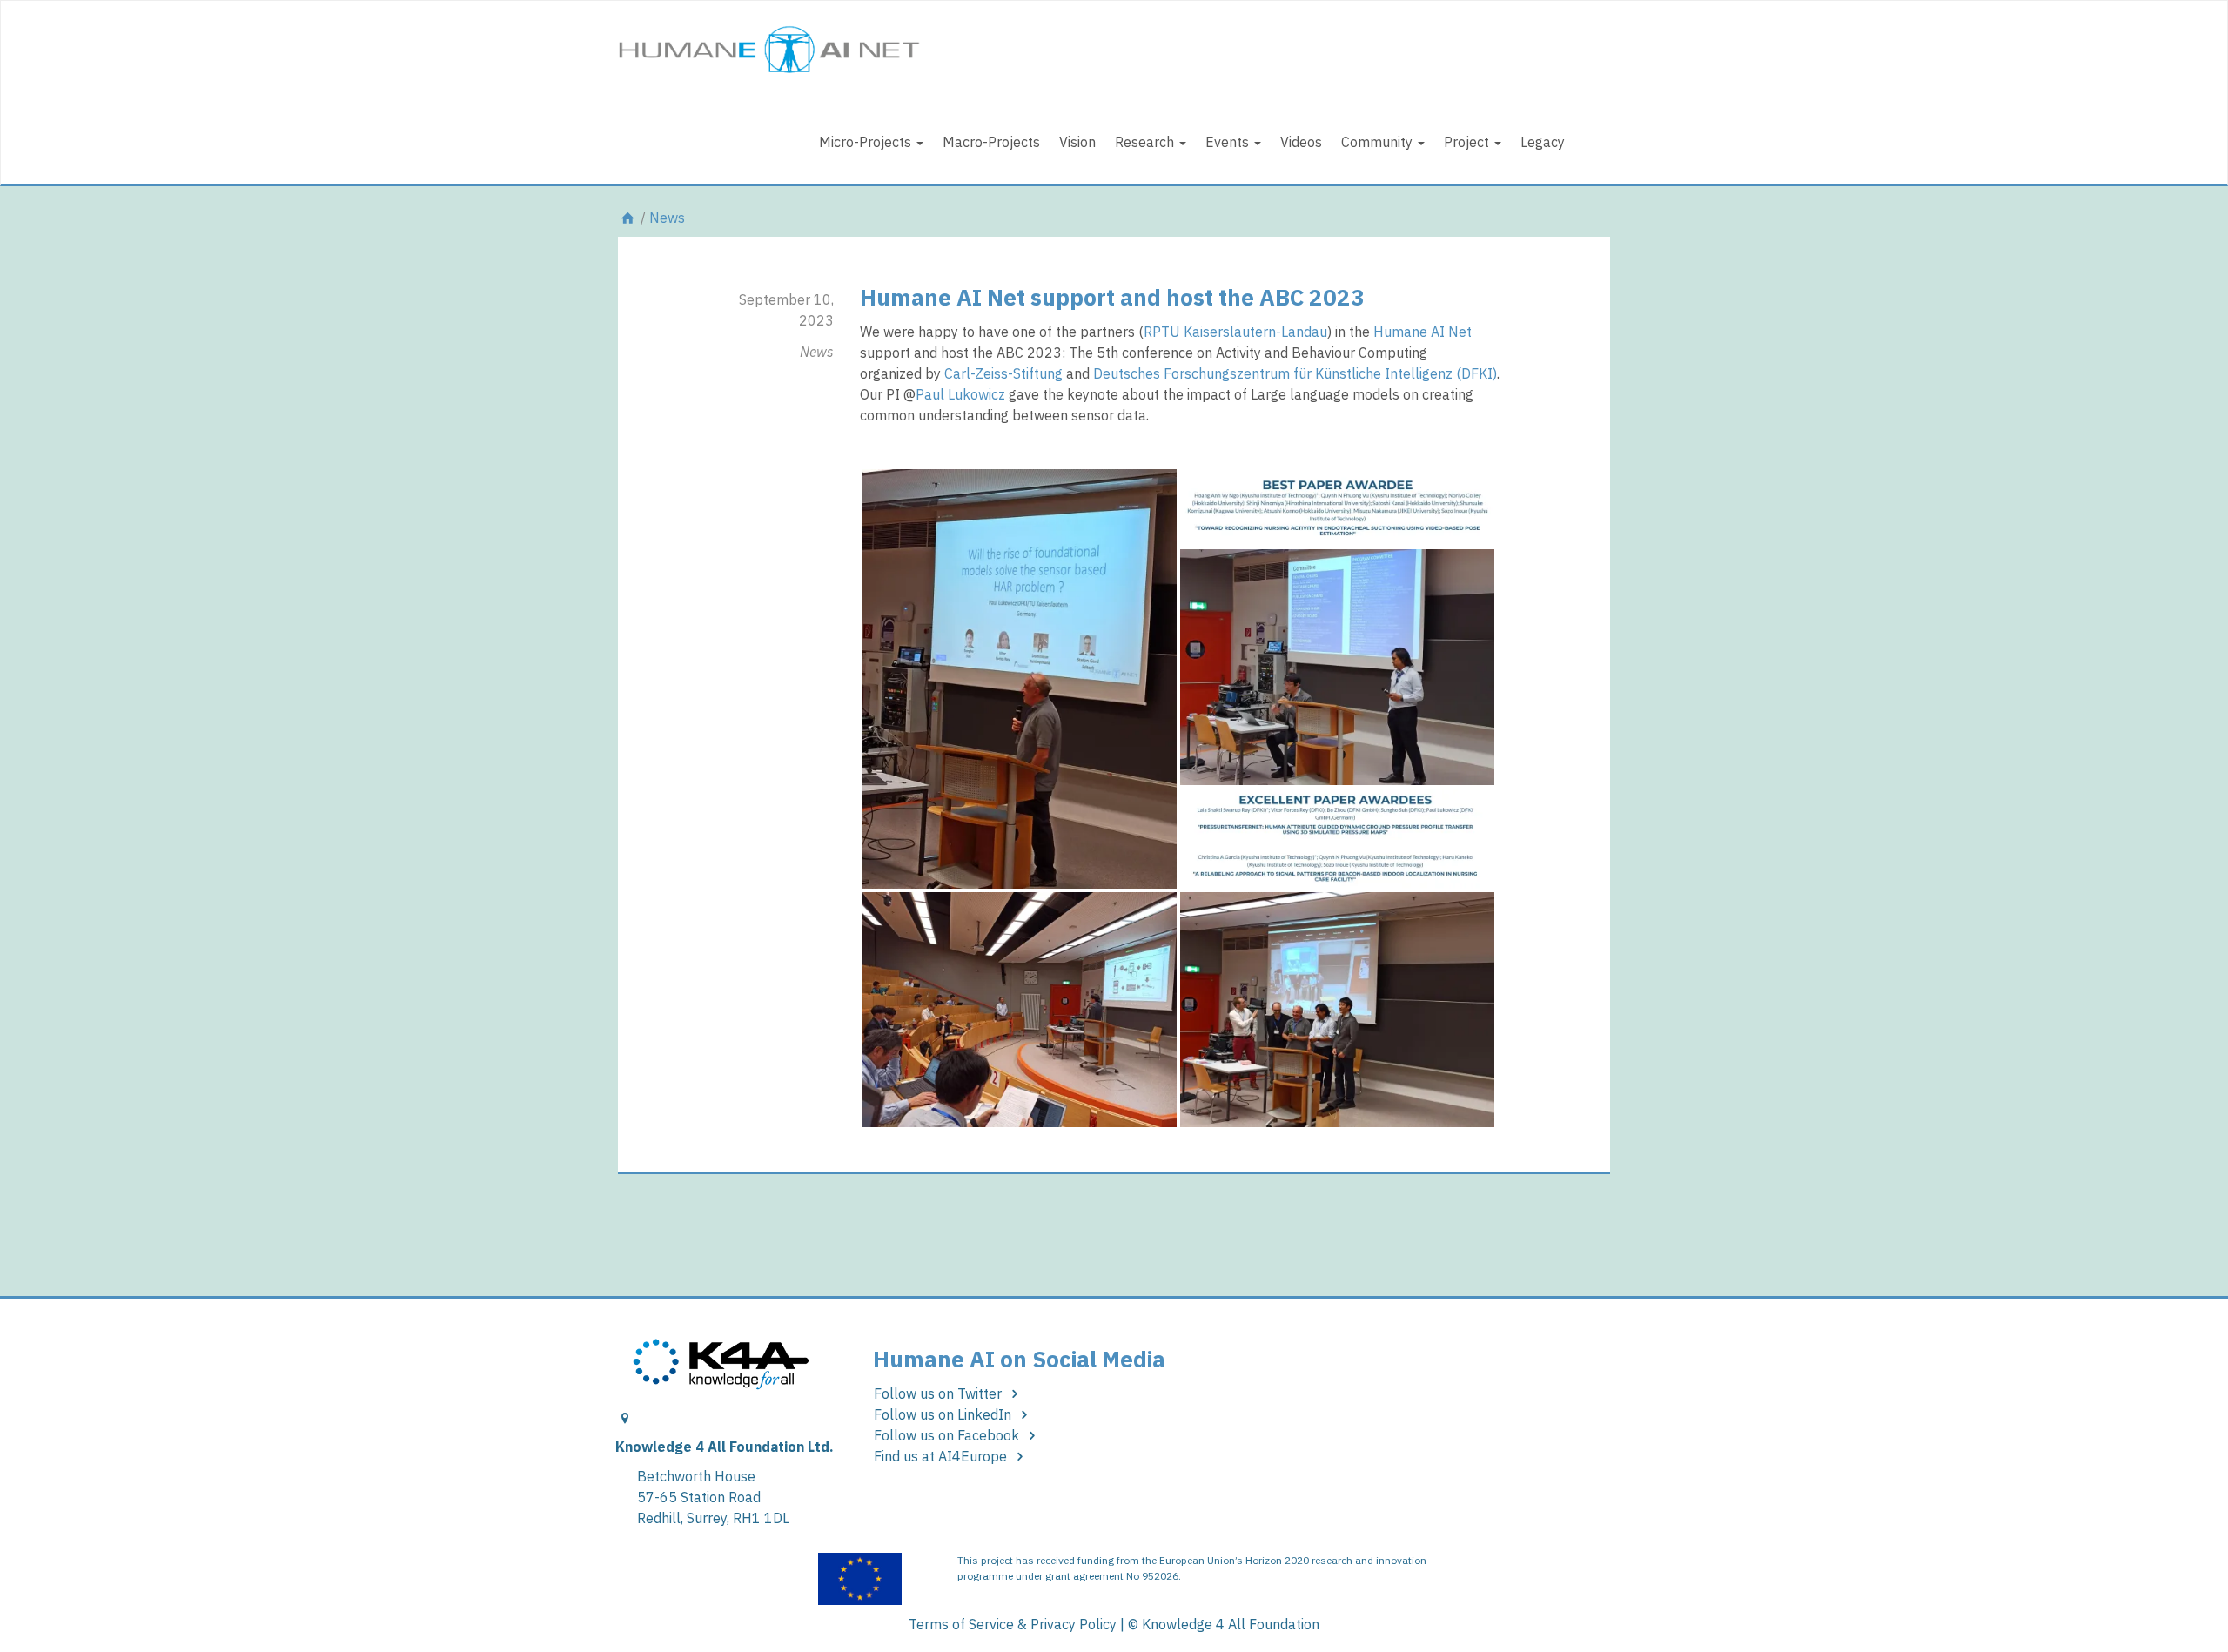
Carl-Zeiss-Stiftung (1003, 373)
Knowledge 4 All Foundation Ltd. (725, 1447)
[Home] (627, 218)
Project (1468, 142)
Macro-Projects (991, 142)
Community (1379, 142)
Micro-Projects (867, 142)
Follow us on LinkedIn (944, 1414)
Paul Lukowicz (960, 394)
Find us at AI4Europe (942, 1456)
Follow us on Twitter (940, 1393)
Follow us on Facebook (948, 1435)
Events (1229, 142)
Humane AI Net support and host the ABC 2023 (1112, 297)
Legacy (1543, 142)
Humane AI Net (1423, 332)
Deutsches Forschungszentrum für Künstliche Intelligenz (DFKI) (1295, 373)
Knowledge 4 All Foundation (1231, 1624)
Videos (1301, 142)
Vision (1077, 142)
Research (1146, 142)
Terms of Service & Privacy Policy (1013, 1624)
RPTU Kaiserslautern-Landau (1235, 332)
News (667, 218)
